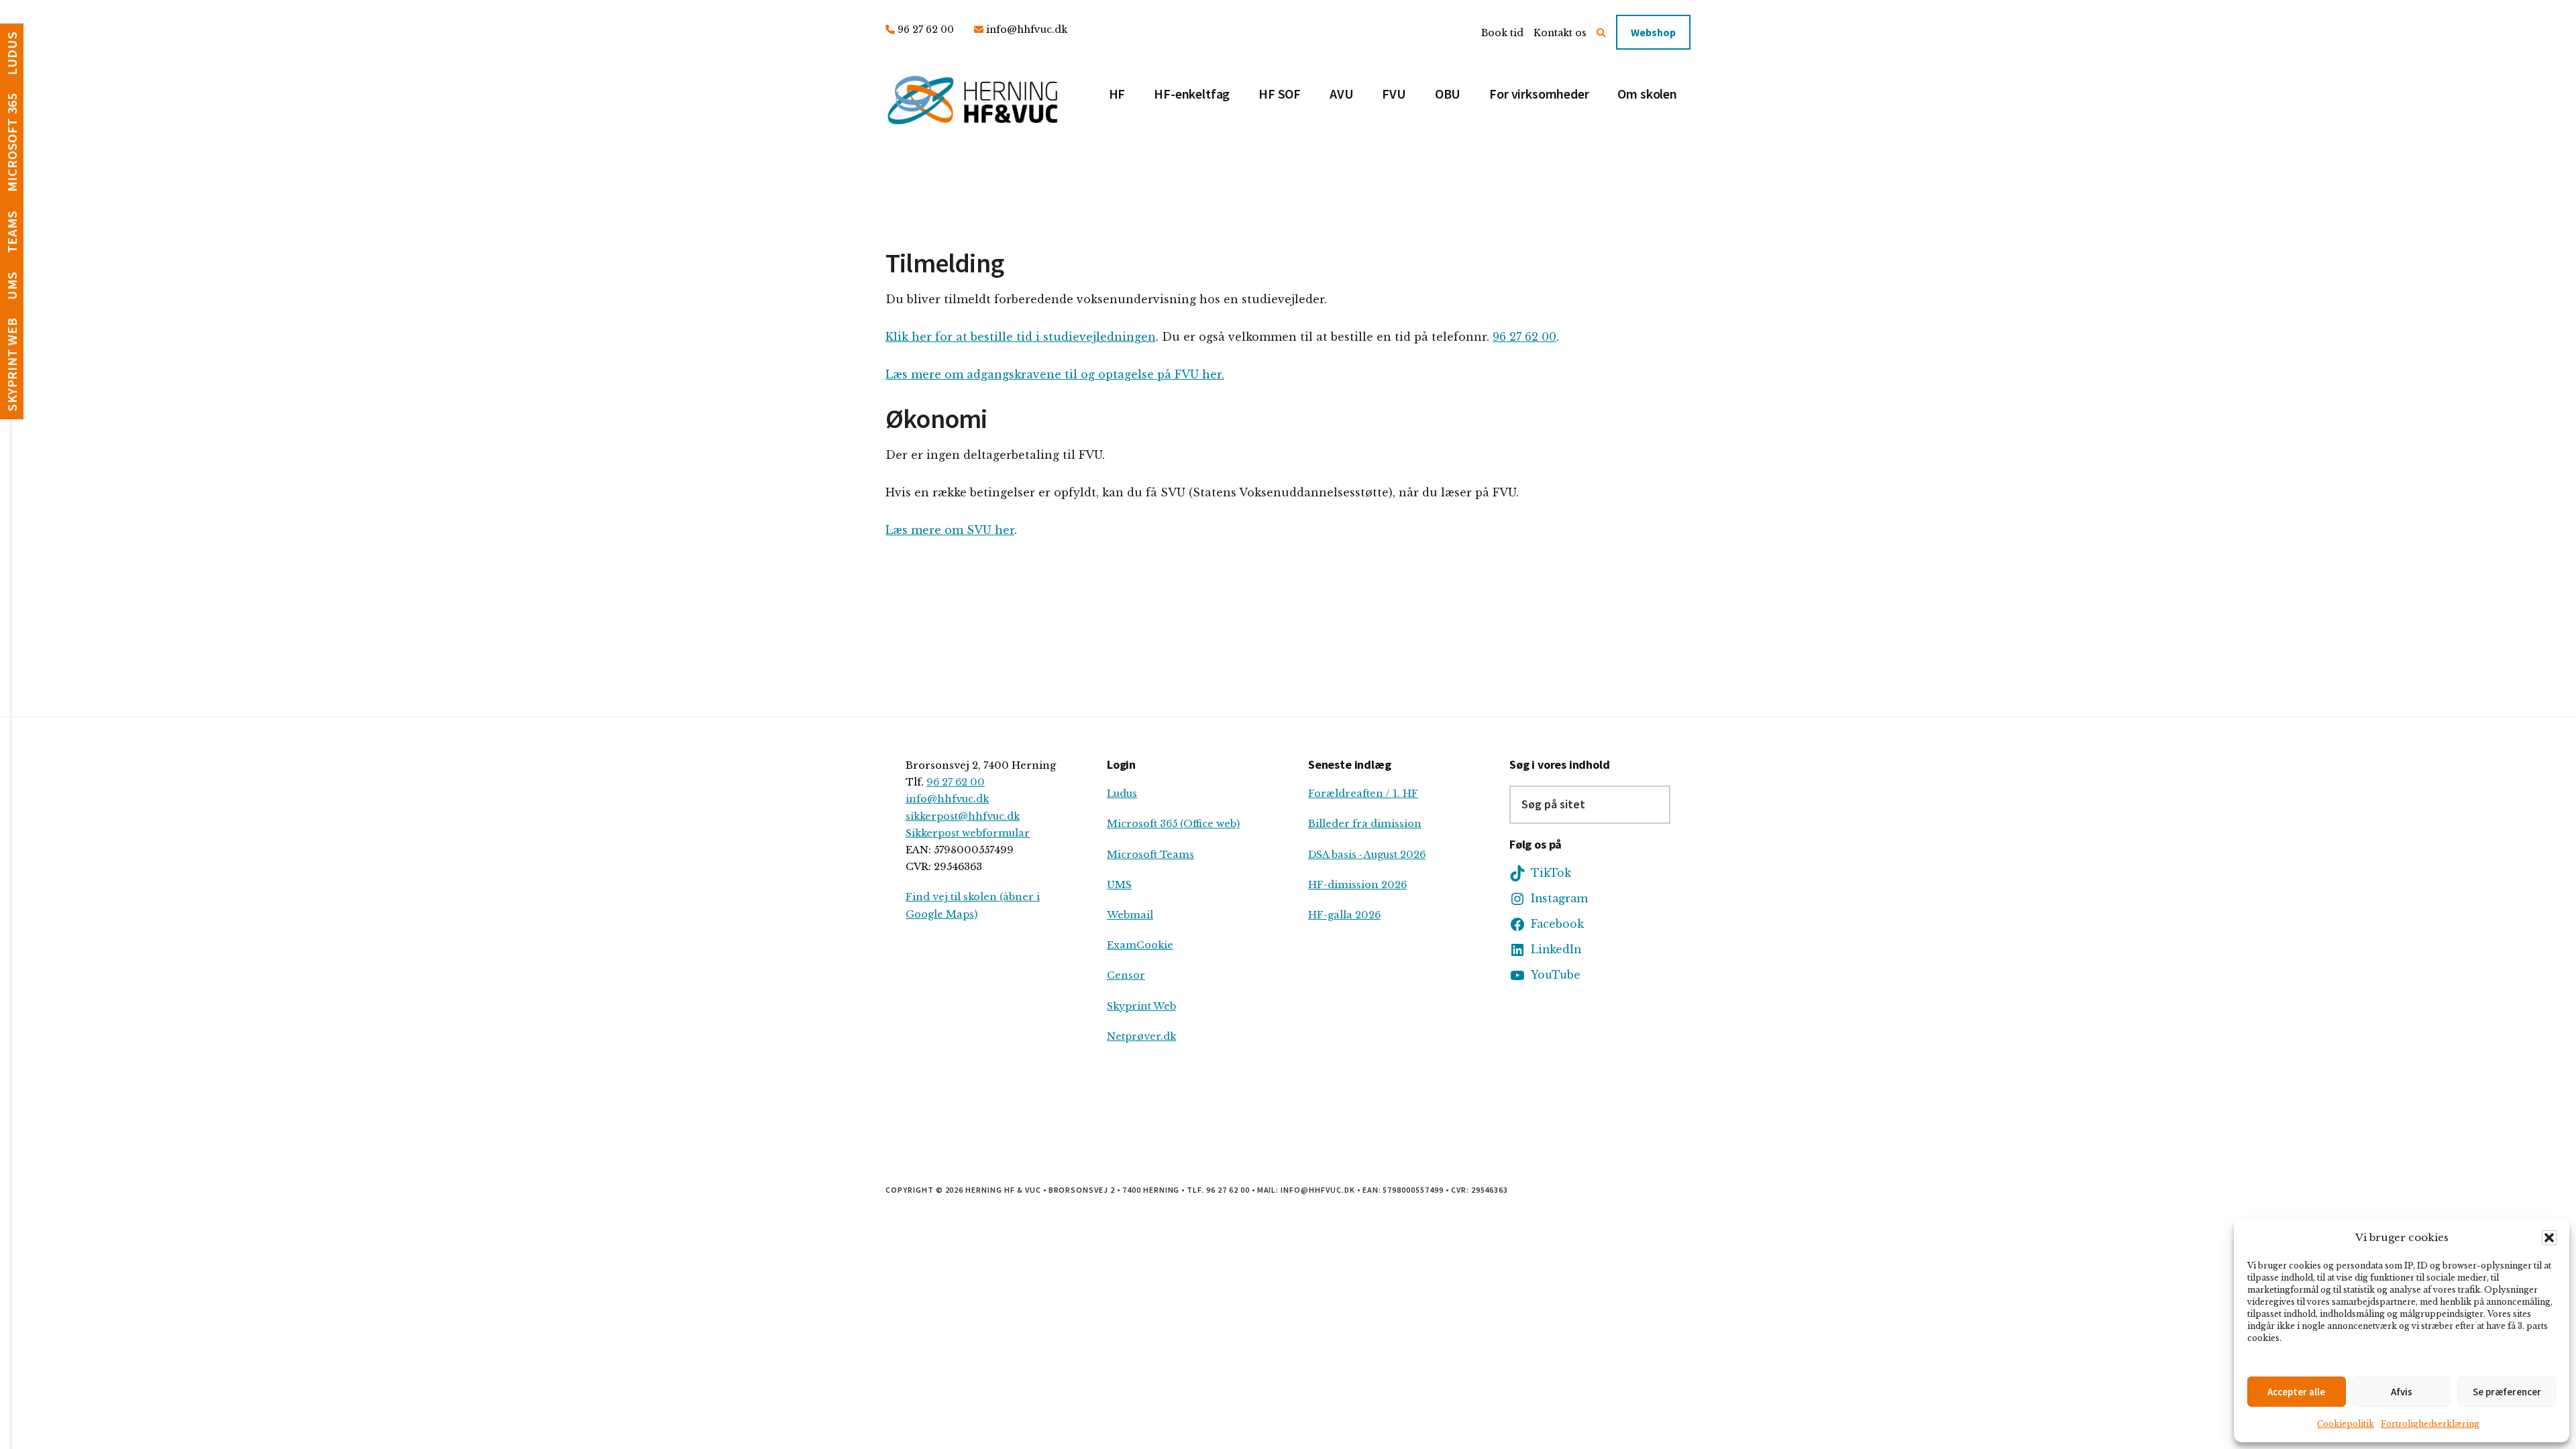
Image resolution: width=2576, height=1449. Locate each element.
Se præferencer (2507, 1392)
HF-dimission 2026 (1357, 885)
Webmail (1130, 915)
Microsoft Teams (1150, 855)
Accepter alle (2296, 1392)
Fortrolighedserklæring (2430, 1424)
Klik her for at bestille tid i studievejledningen (1021, 337)
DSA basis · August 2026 (1367, 855)
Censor (1126, 975)
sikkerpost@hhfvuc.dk (963, 816)
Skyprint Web (1141, 1006)
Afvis (2402, 1392)
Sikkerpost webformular (968, 833)
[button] (2549, 1238)
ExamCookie (1140, 945)
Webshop (1653, 32)
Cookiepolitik (2346, 1424)
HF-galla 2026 (1344, 915)
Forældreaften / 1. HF (1363, 794)
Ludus (1122, 794)
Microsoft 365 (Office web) (1173, 824)
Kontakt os (1560, 33)
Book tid (1502, 33)
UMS (1119, 885)
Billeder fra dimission (1365, 824)
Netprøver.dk (1141, 1036)
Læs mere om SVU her (950, 530)
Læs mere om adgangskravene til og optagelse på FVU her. (1055, 374)
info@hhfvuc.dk (1027, 30)
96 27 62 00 (926, 30)
